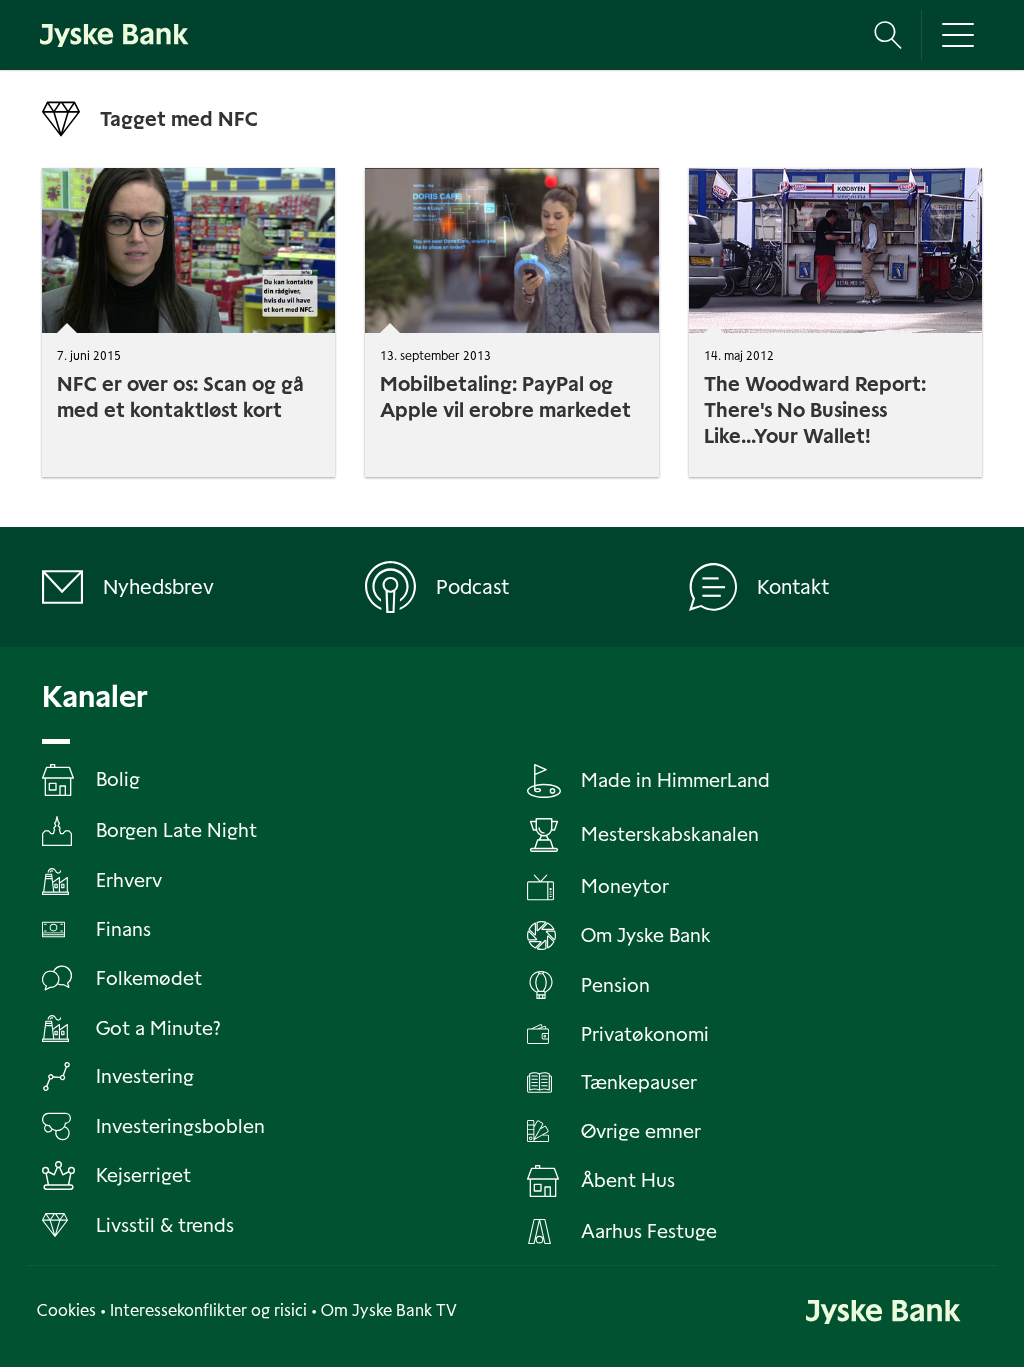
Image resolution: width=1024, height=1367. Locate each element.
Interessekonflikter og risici (208, 1310)
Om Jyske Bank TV (389, 1310)
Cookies (66, 1310)
